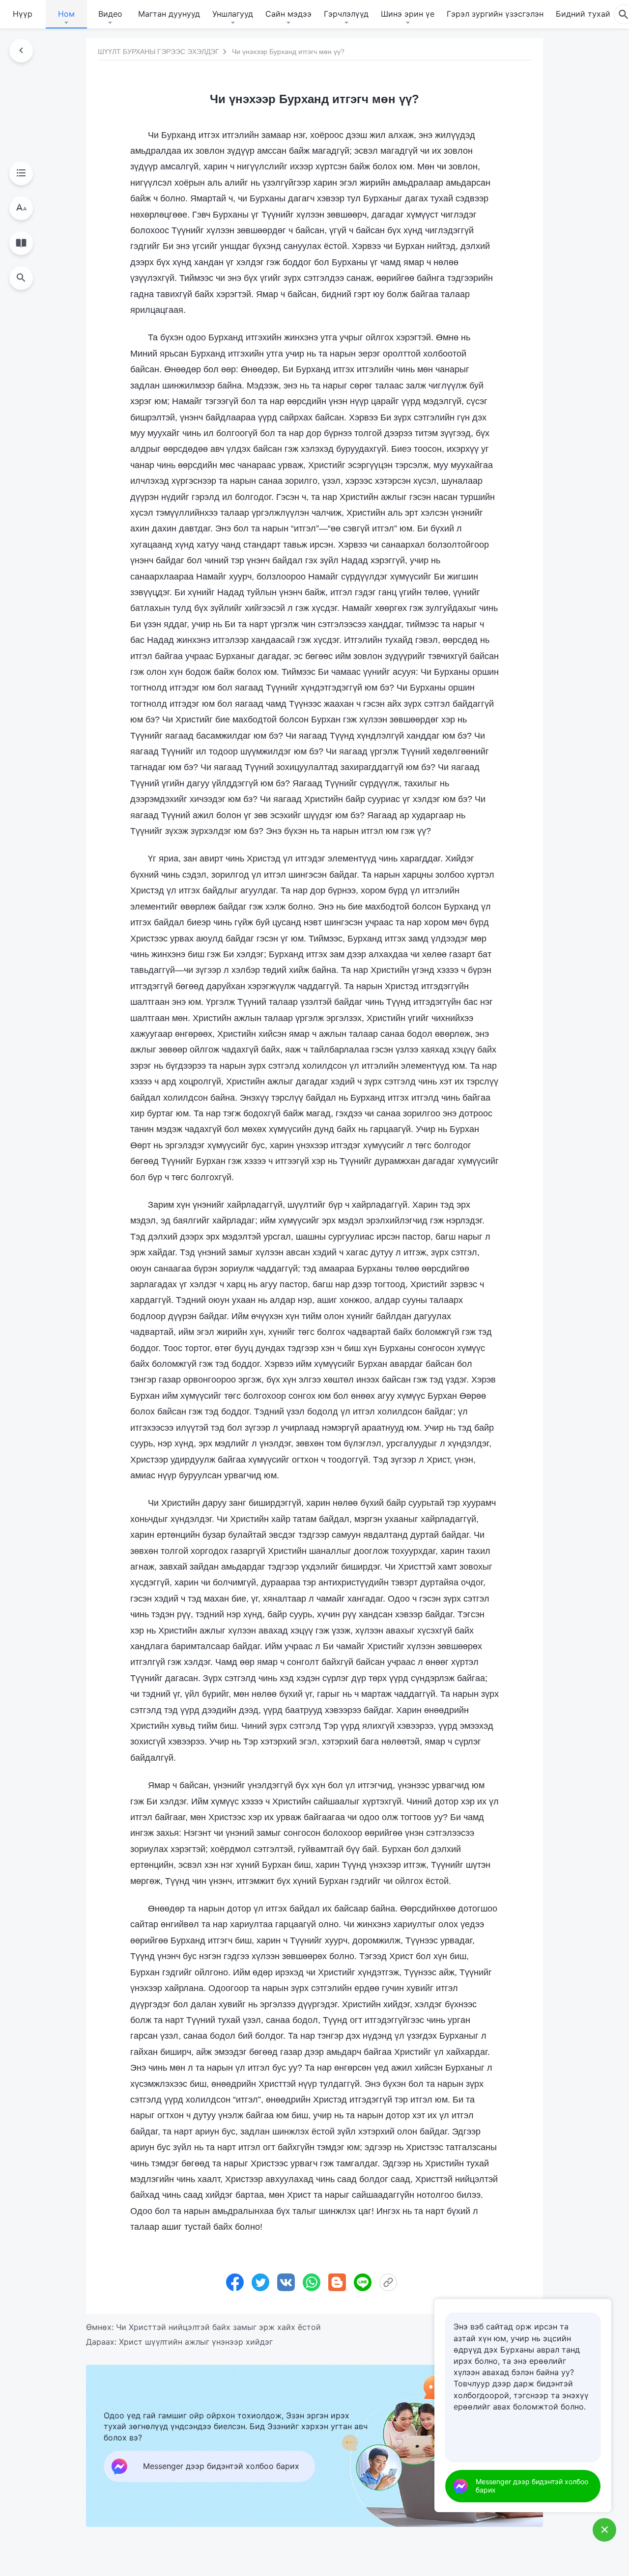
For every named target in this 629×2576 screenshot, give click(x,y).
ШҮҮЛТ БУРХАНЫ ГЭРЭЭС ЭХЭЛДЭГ (158, 52)
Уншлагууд (233, 14)
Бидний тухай (583, 14)
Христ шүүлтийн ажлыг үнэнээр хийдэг (196, 2342)
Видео (110, 14)
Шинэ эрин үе (408, 14)
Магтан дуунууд (169, 14)
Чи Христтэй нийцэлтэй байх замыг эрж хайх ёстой (218, 2327)
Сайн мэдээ (288, 14)
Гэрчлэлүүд (346, 14)
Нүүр (23, 14)
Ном (66, 14)
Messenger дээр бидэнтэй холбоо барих (532, 2486)
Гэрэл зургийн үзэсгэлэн (495, 14)
